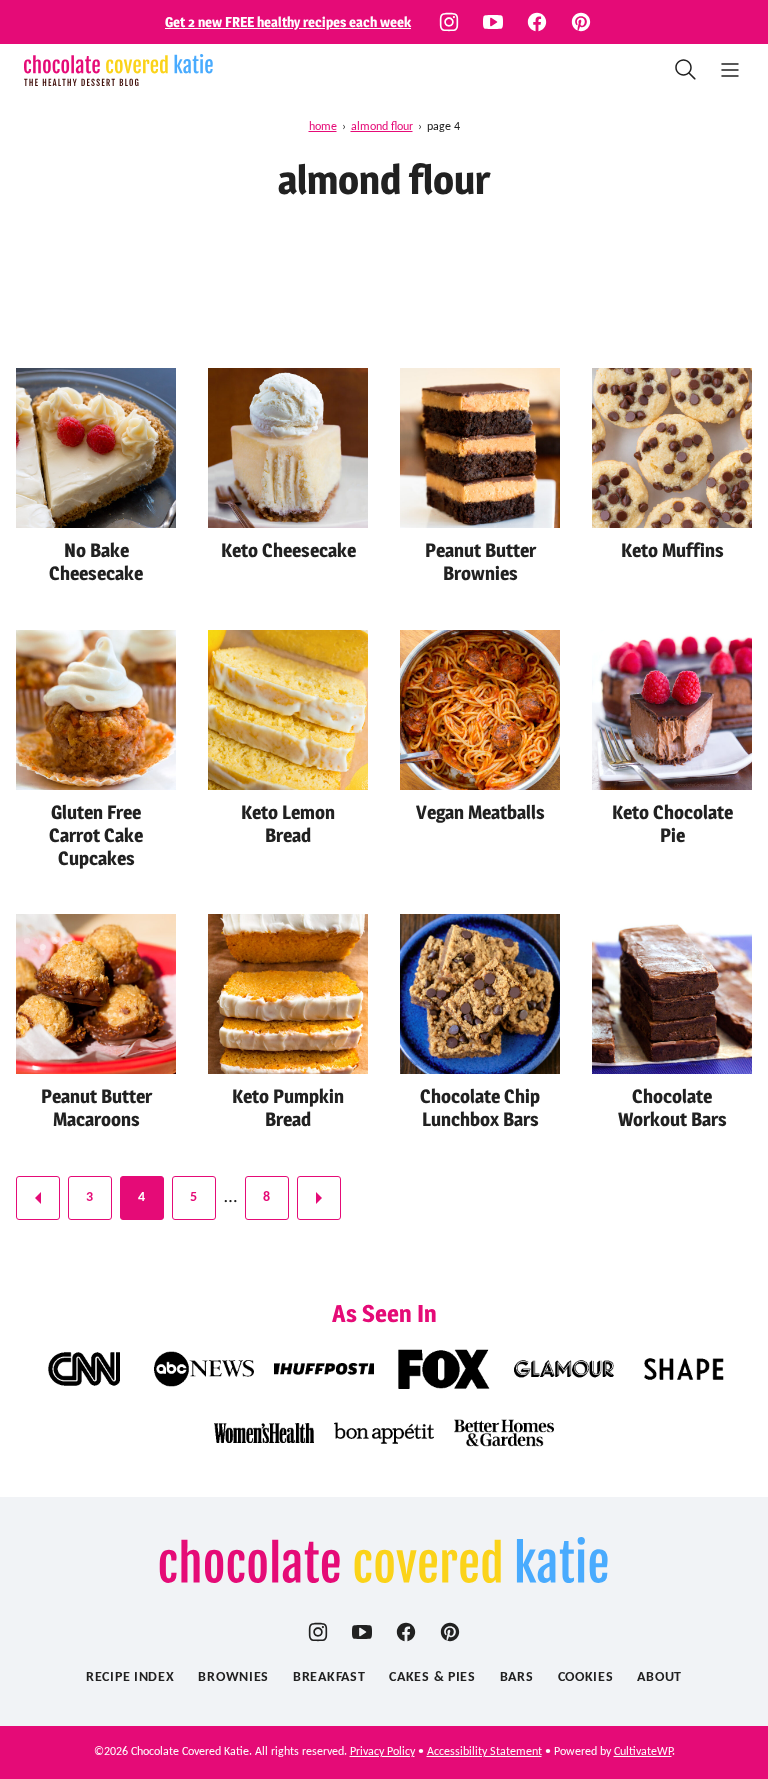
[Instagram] (449, 22)
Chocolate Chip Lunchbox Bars (480, 1108)
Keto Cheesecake (288, 550)
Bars (517, 1677)
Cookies (586, 1677)
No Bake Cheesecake (96, 562)
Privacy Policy (382, 1752)
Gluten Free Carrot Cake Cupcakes (96, 835)
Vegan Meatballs (480, 812)
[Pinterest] (581, 22)
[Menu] (730, 70)
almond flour (382, 127)
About (659, 1677)
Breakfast (329, 1677)
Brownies (233, 1677)
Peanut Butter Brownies (480, 562)
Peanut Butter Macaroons (96, 1108)
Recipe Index (130, 1677)
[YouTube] (493, 22)
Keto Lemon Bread (288, 824)
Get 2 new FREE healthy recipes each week (288, 21)
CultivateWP (643, 1752)
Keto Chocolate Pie (672, 824)
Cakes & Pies (432, 1677)
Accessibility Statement (484, 1752)
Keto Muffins (672, 550)
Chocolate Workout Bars (672, 1108)
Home (323, 127)
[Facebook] (537, 22)
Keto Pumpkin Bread (288, 1108)
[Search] (686, 70)
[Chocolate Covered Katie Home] (118, 70)
